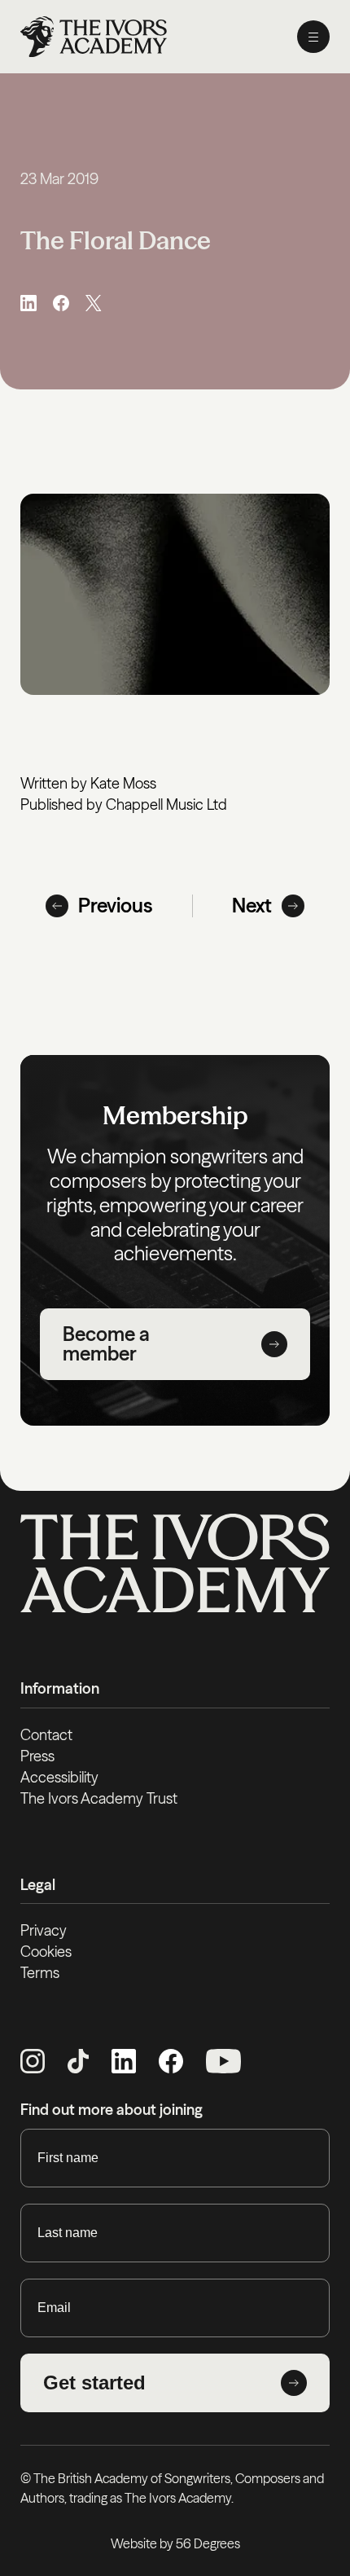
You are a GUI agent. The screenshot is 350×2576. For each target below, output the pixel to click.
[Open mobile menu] (313, 37)
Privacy (44, 1930)
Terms (40, 1973)
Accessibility (59, 1777)
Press (37, 1756)
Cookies (46, 1952)
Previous (116, 906)
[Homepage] (94, 37)
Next (252, 906)
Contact (46, 1735)
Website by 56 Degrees (175, 2543)
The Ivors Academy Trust (99, 1798)
